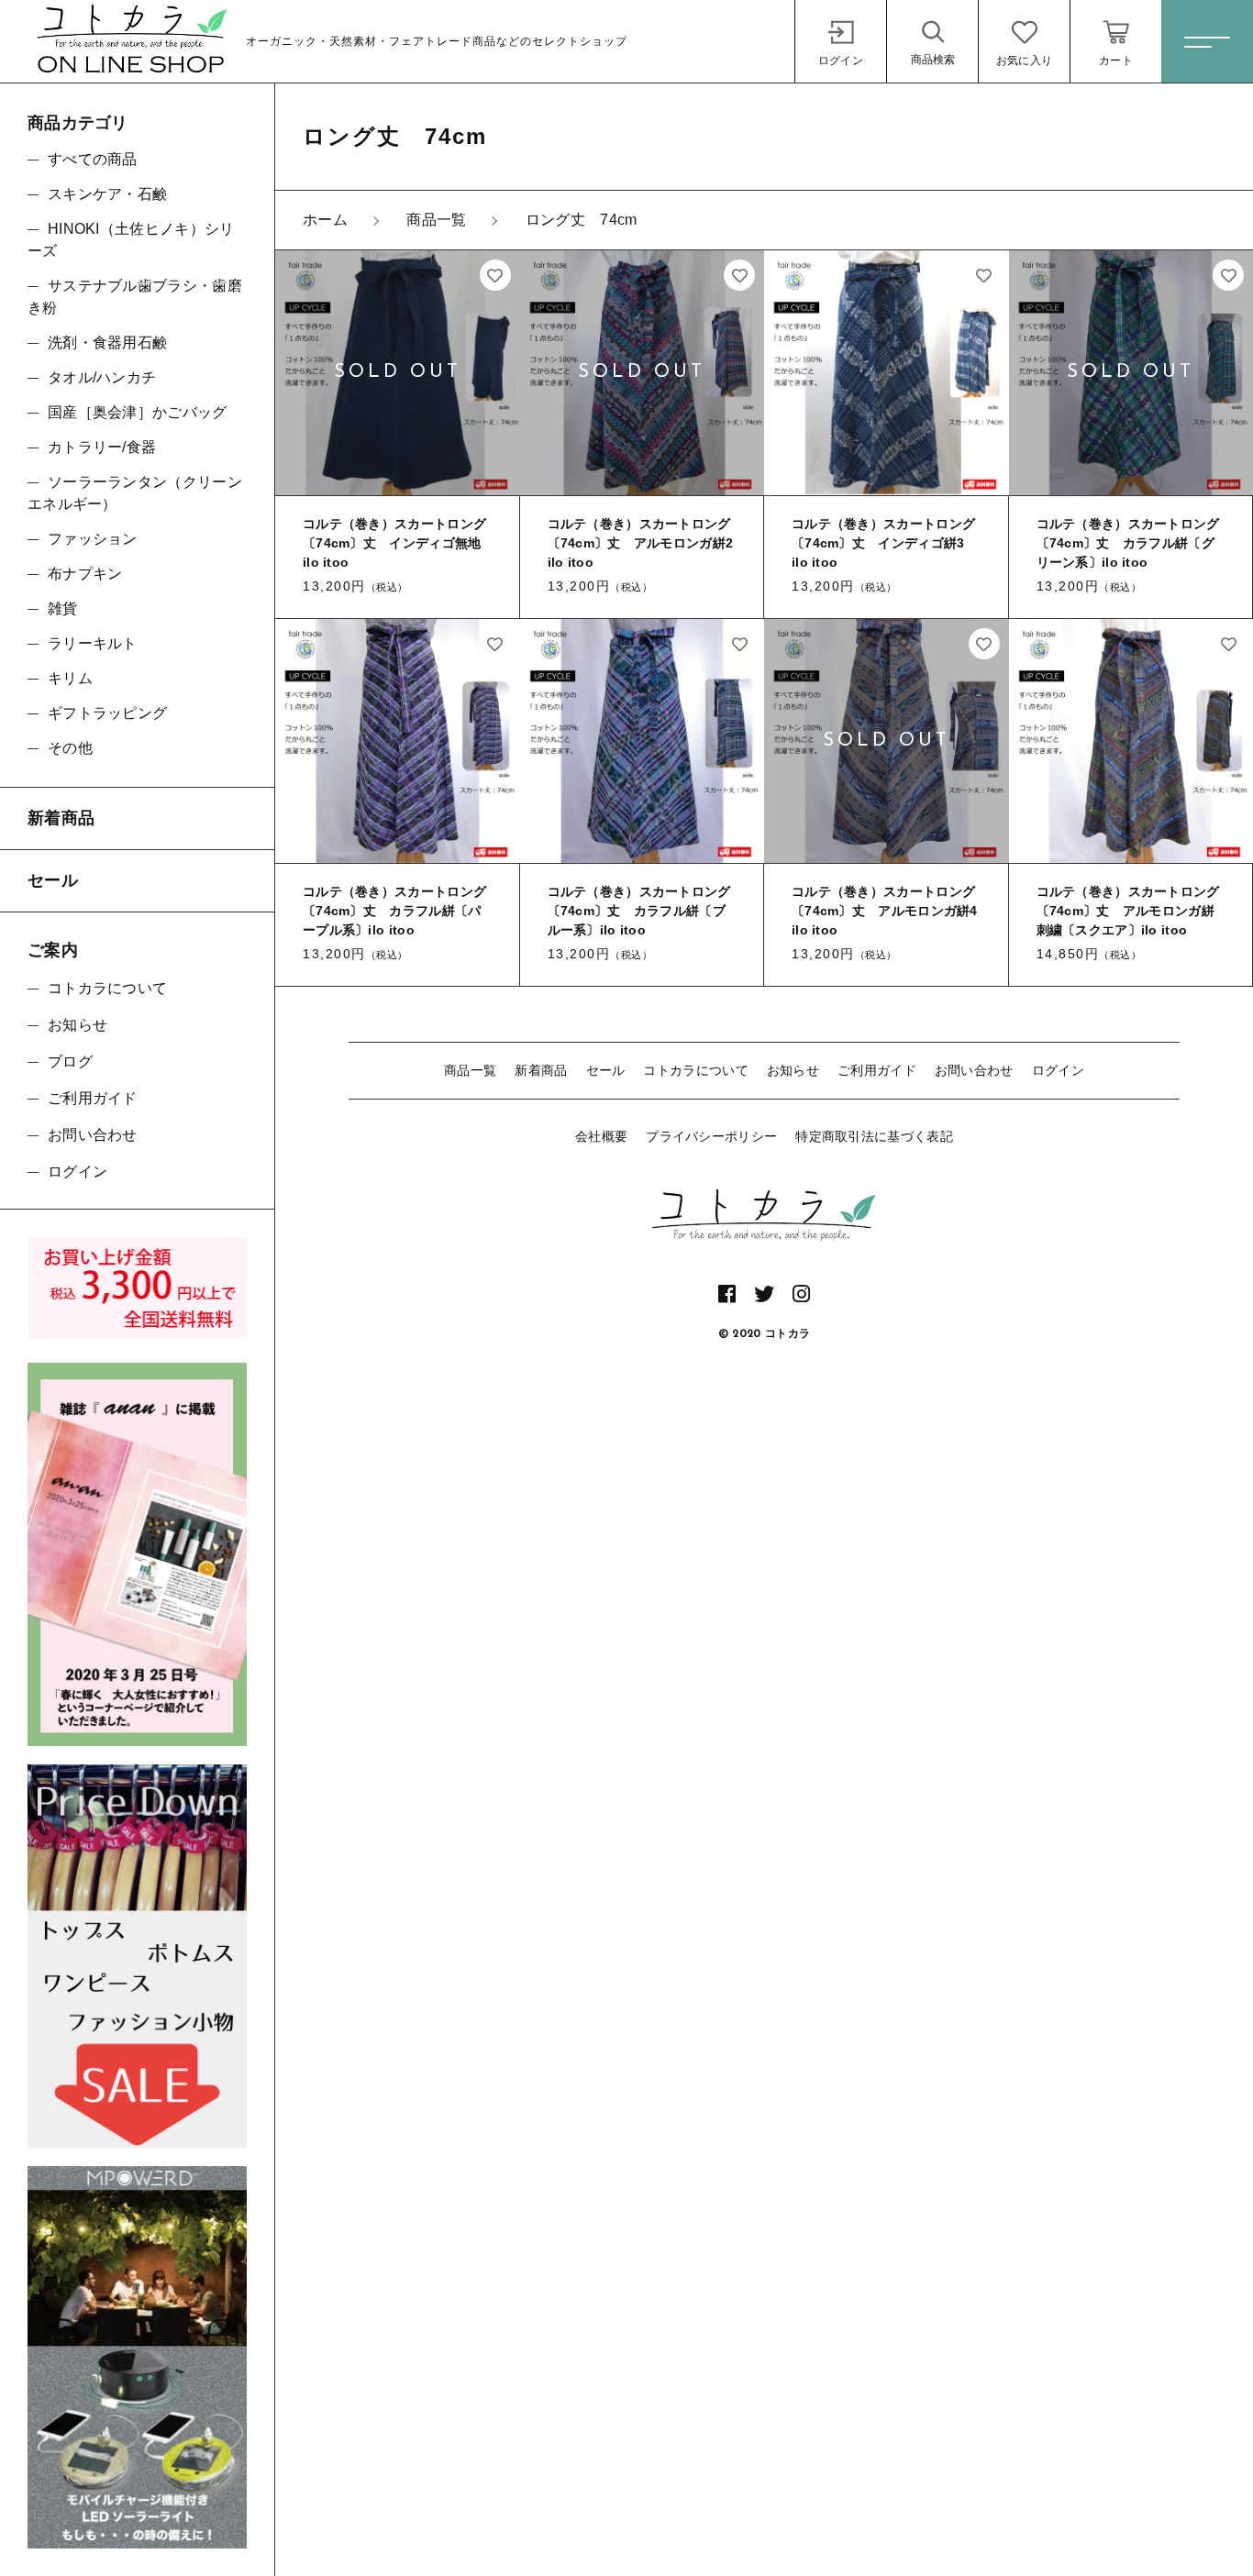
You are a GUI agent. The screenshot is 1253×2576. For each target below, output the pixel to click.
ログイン (1058, 1070)
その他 (70, 748)
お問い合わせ (974, 1070)
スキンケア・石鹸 (107, 194)
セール (606, 1070)
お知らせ (793, 1070)
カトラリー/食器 (102, 447)
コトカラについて (695, 1070)
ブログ (70, 1061)
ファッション (93, 539)
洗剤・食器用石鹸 (107, 343)
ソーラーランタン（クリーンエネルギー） (135, 493)
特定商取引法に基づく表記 (874, 1136)
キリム (70, 678)
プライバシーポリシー (711, 1136)
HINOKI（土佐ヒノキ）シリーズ (131, 240)
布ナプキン (85, 574)
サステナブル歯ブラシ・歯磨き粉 (135, 297)
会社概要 (601, 1136)
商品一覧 (470, 1070)
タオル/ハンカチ (102, 377)
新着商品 (541, 1070)
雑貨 (63, 608)
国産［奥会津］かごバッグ (138, 412)
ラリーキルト (93, 643)
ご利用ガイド (877, 1070)
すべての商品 (93, 159)
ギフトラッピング (107, 713)
